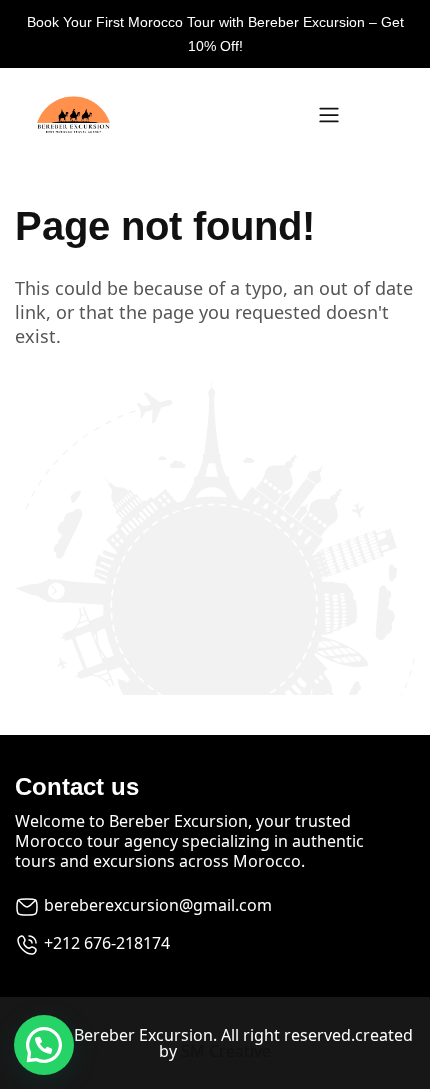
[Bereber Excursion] (165, 115)
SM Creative (226, 1051)
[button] (44, 1045)
